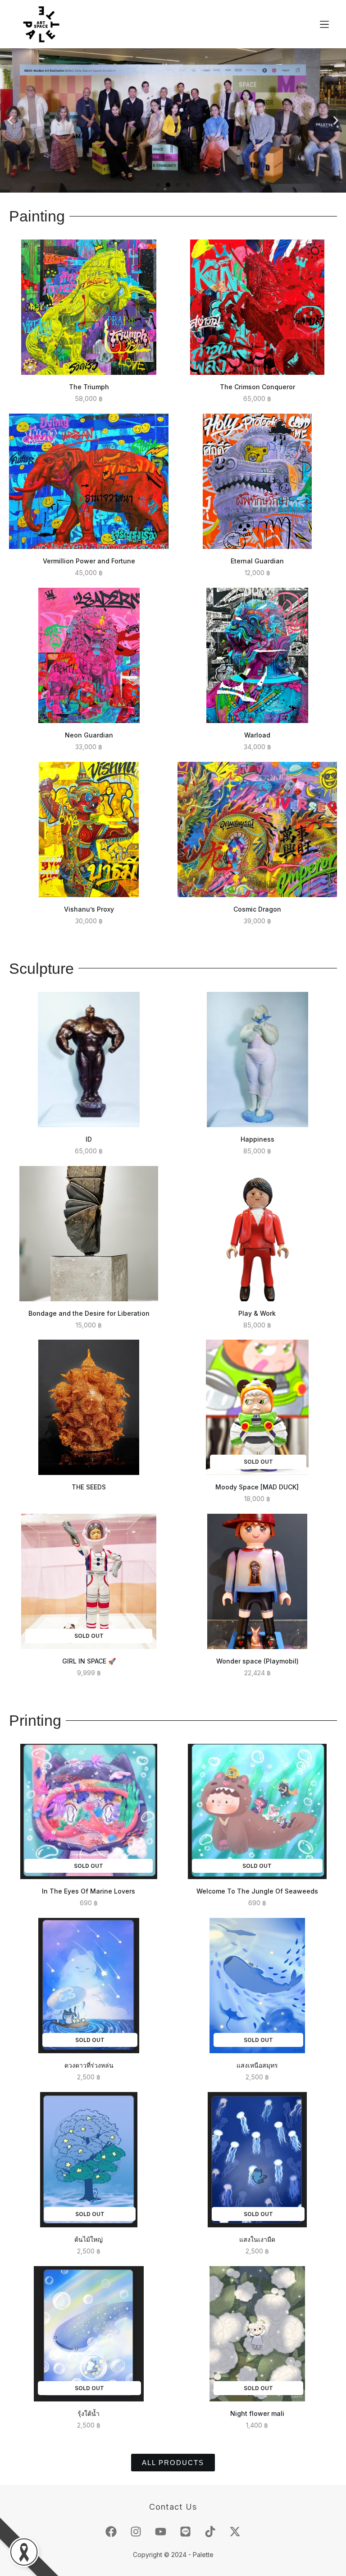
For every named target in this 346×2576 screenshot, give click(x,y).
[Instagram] (136, 2531)
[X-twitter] (235, 2531)
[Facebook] (111, 2531)
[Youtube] (161, 2531)
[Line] (186, 2531)
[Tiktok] (210, 2531)
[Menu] (324, 24)
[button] (10, 121)
